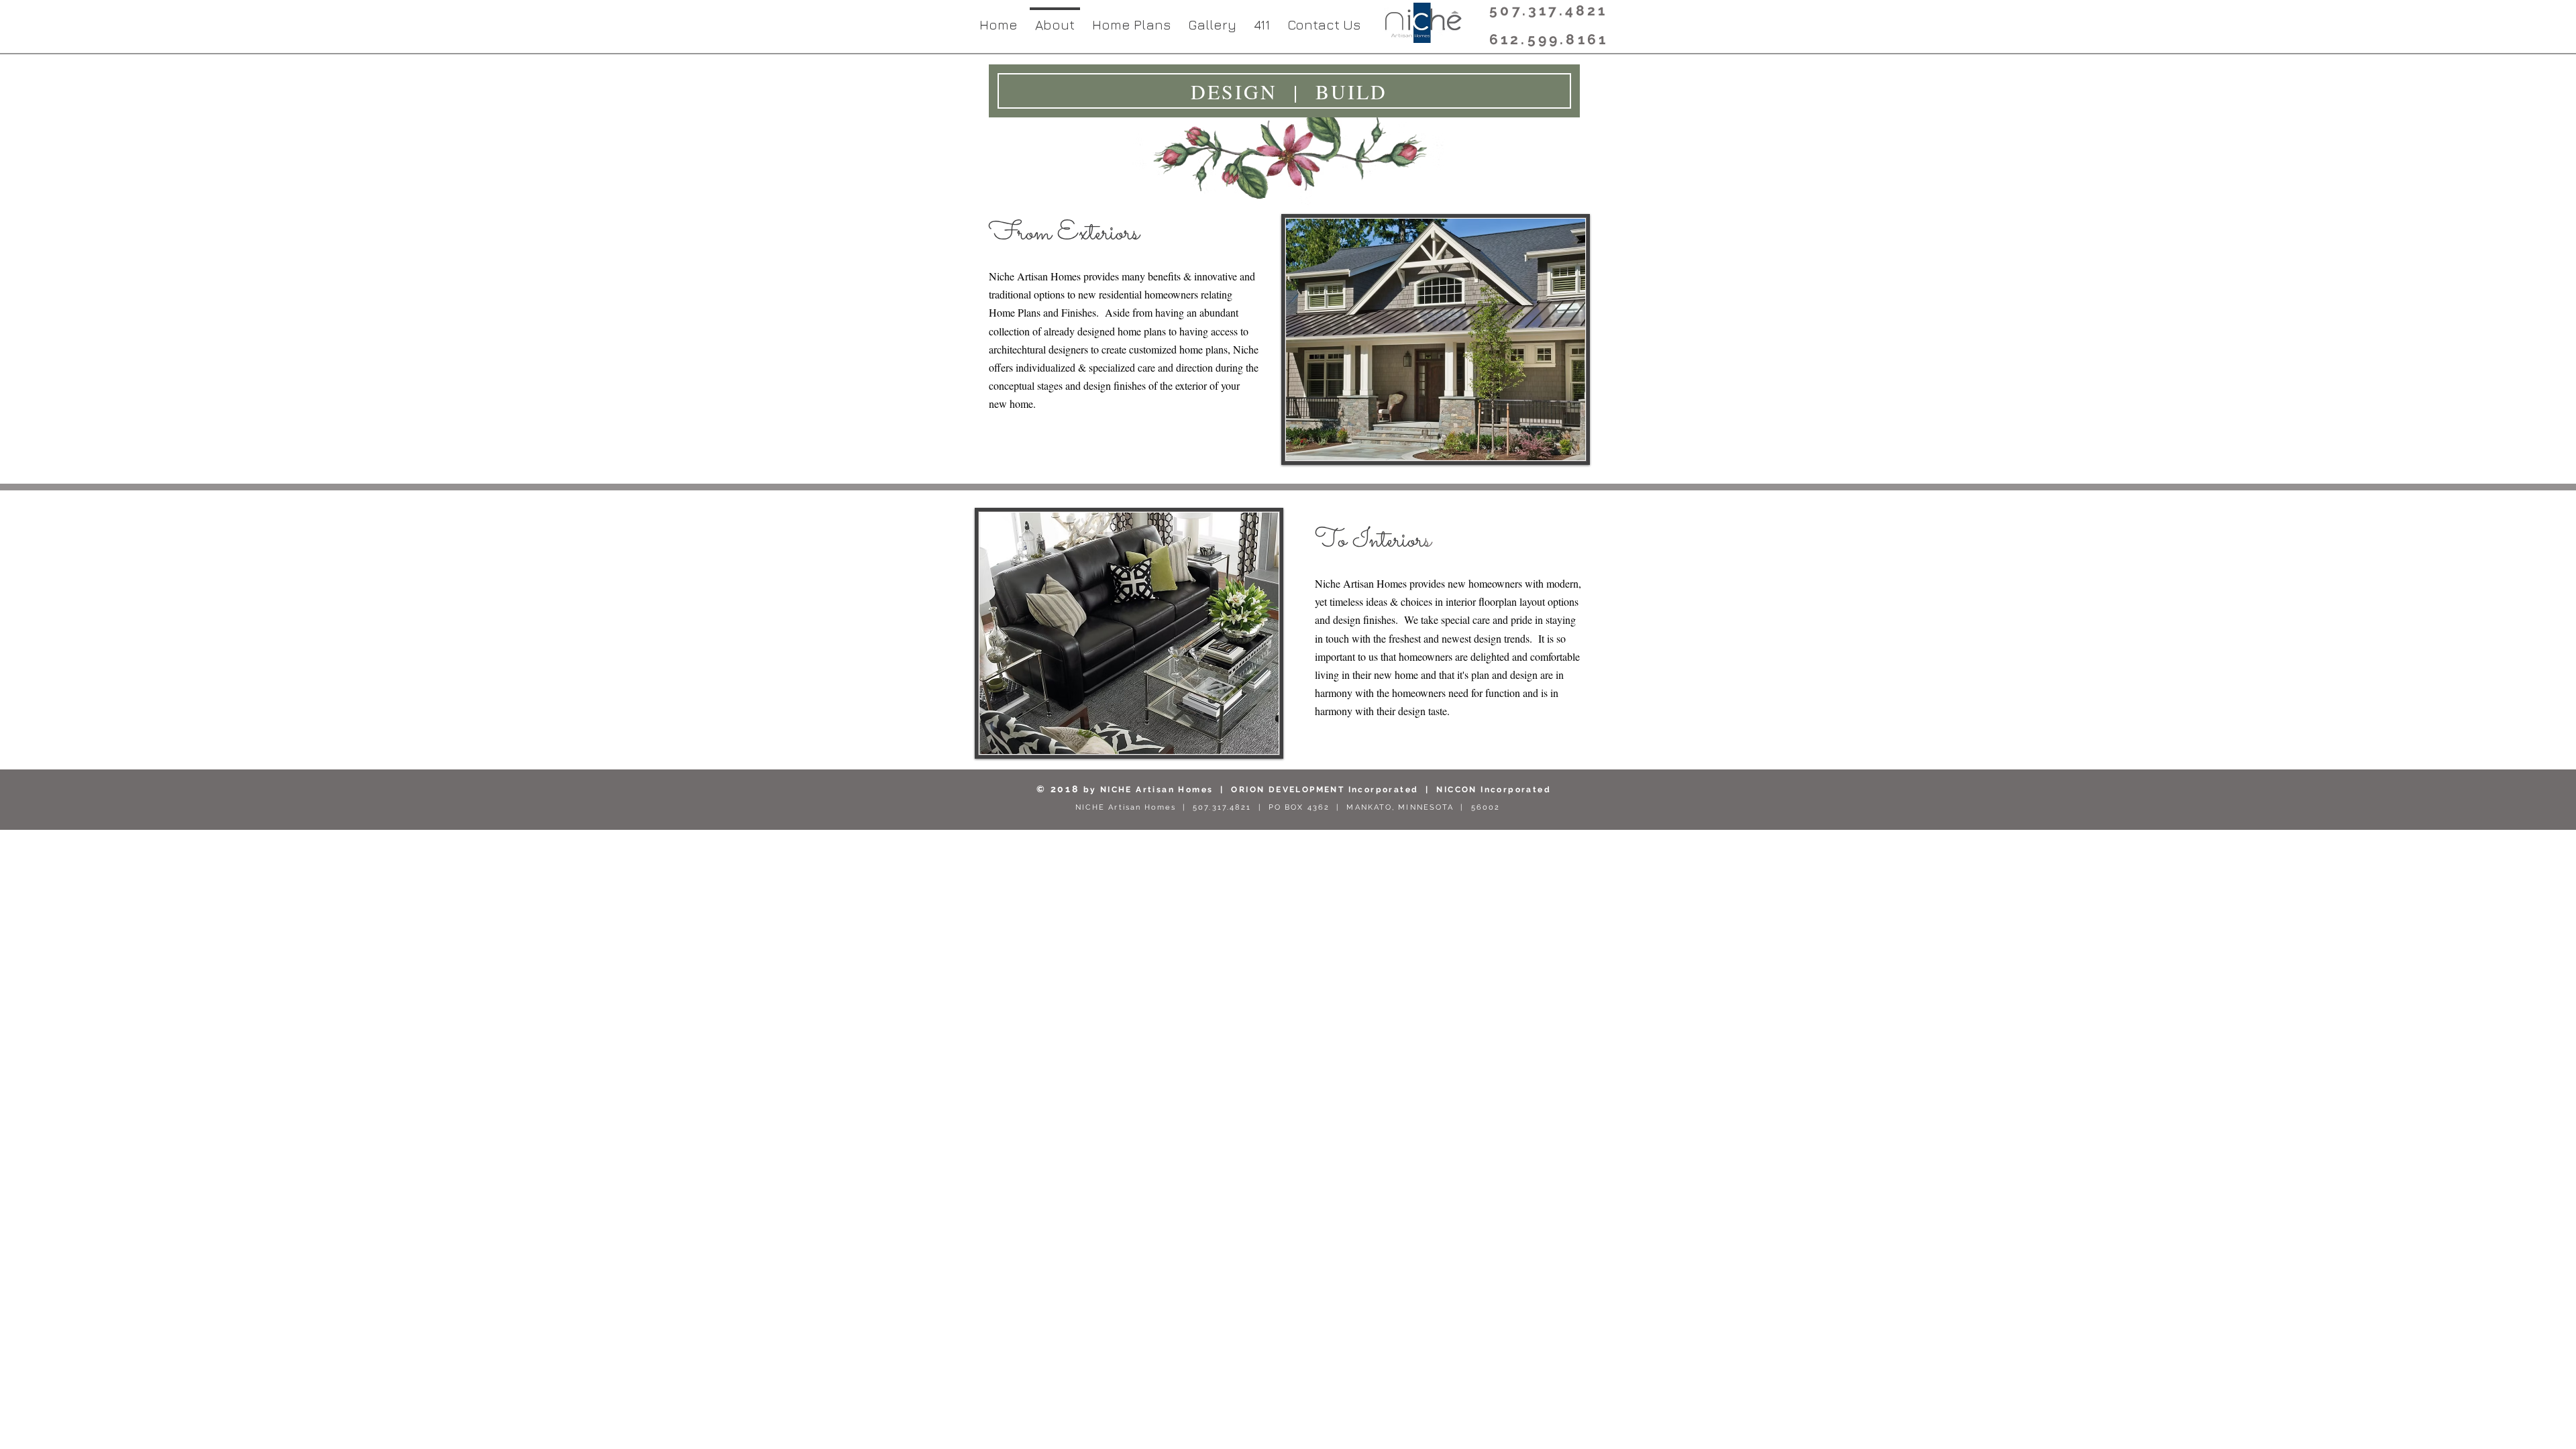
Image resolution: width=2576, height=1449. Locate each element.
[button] (1131, 19)
